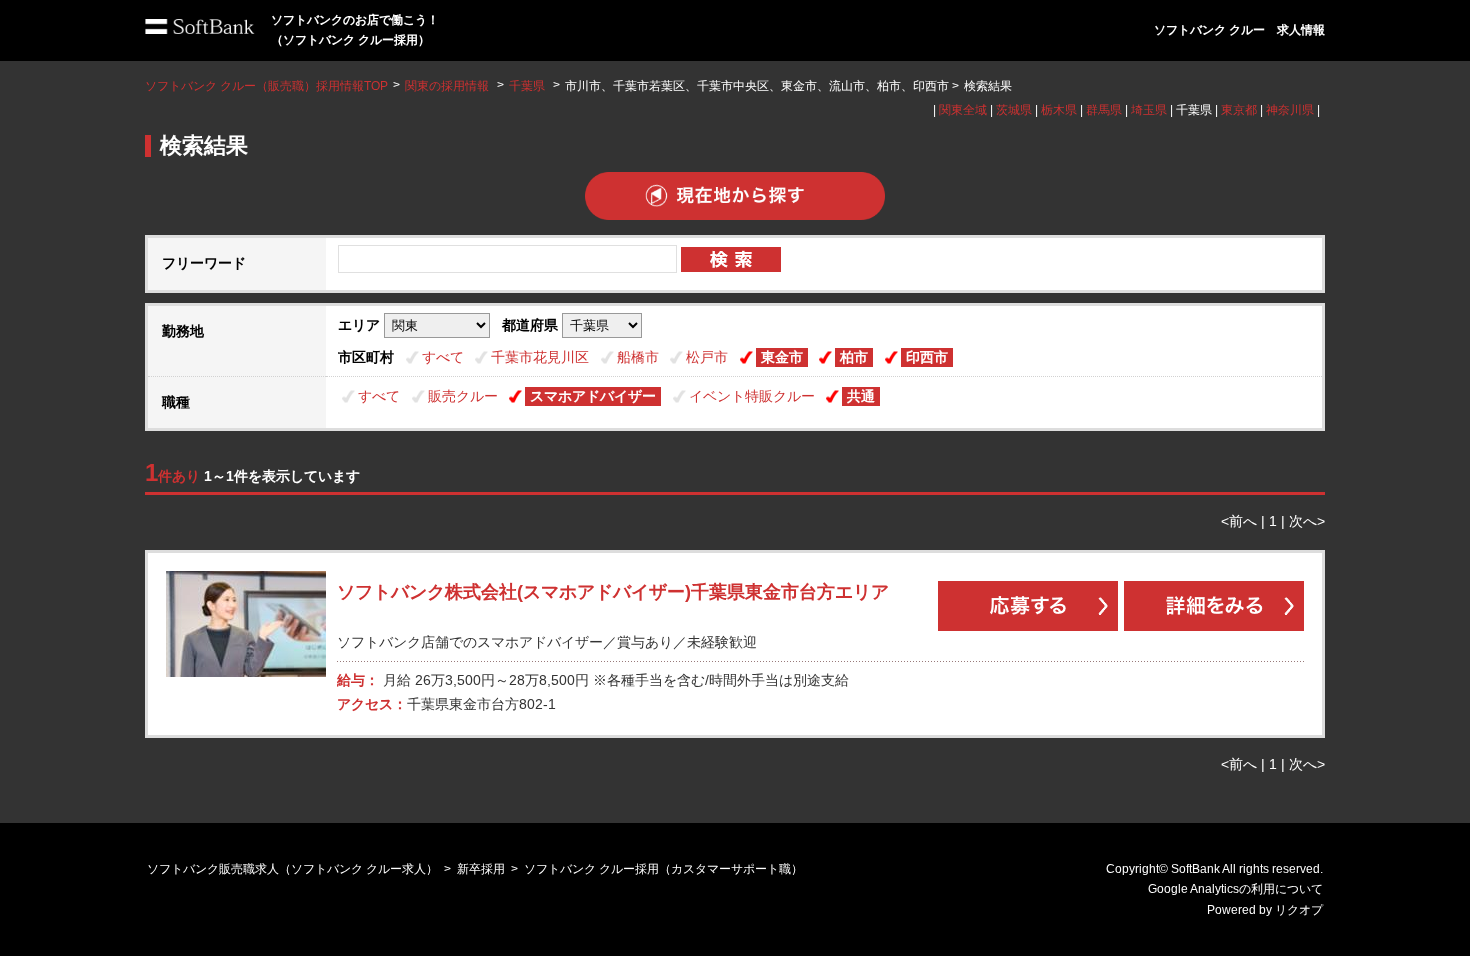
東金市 (782, 357)
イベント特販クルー (752, 396)
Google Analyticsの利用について (1235, 889)
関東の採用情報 (448, 86)
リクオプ (1299, 910)
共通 (861, 396)
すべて (443, 357)
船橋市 (638, 357)
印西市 (927, 357)
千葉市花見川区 (540, 357)
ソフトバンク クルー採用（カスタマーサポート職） (663, 869)
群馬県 (1104, 110)
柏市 (854, 357)
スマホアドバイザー (593, 396)
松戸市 (707, 357)
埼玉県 (1149, 110)
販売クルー (463, 396)
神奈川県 (1290, 110)
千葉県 (527, 86)
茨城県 (1014, 110)
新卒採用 (481, 869)
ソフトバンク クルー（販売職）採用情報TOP (266, 86)
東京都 (1239, 110)
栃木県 (1059, 110)
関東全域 (963, 110)
